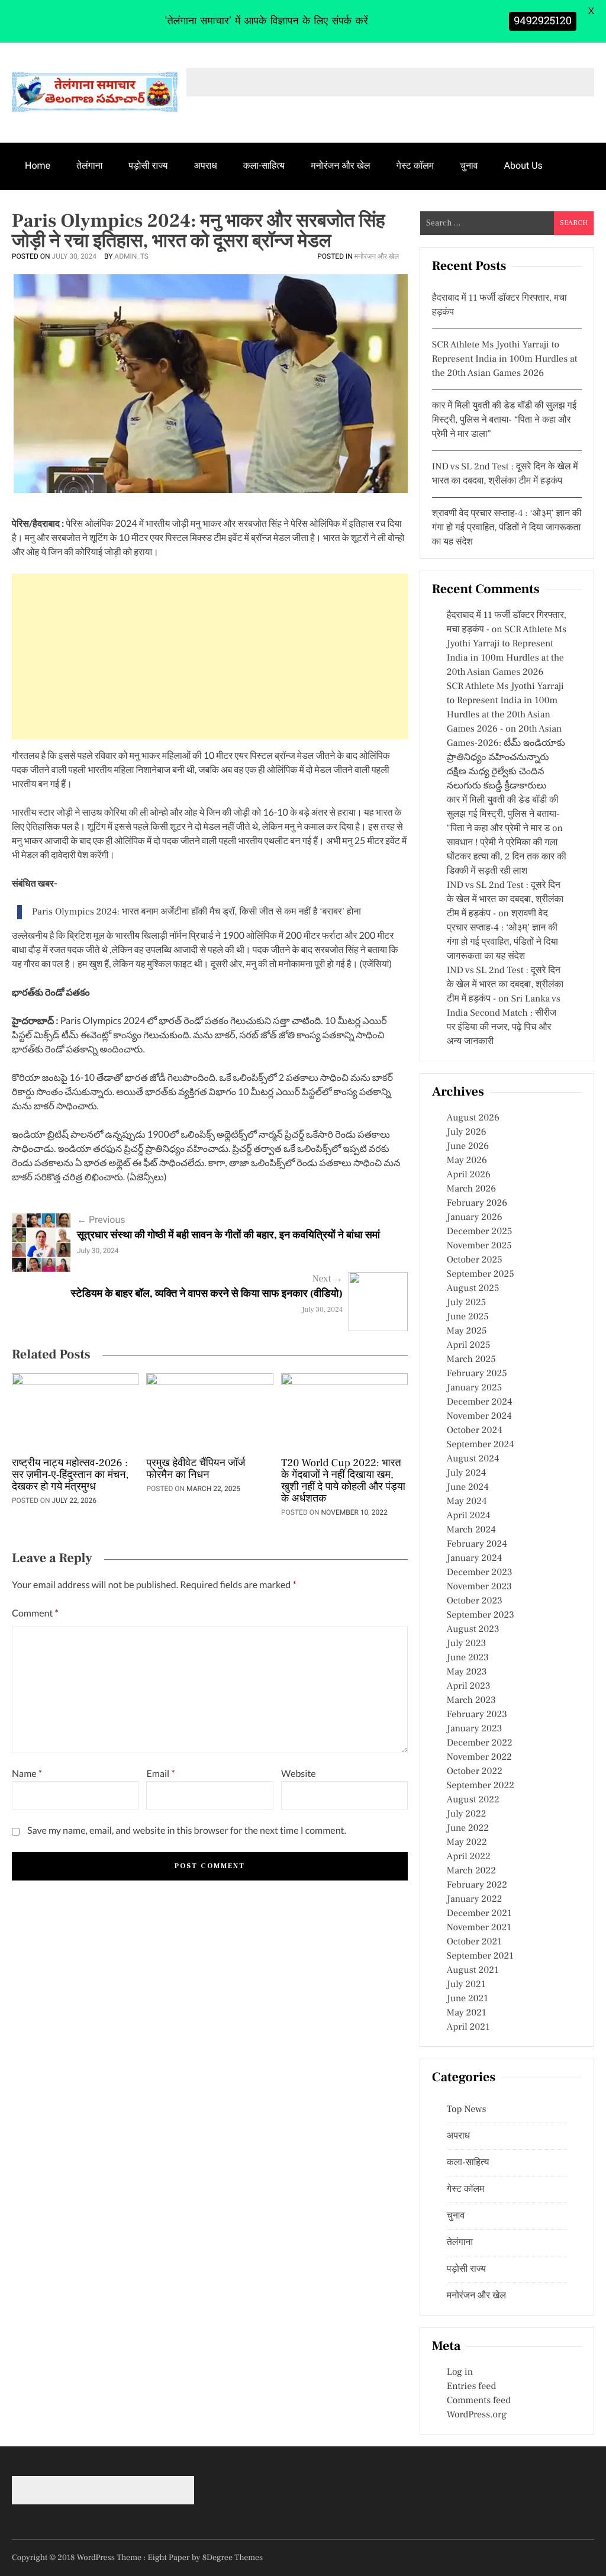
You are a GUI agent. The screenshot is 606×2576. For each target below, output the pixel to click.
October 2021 (474, 1942)
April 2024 (469, 1516)
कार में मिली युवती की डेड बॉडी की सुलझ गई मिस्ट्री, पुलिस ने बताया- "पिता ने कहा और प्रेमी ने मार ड (503, 814)
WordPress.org (477, 2415)
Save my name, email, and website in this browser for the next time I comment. (187, 1830)
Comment (35, 1613)
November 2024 (479, 1416)
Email (160, 1774)
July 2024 (466, 1473)
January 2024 (475, 1559)
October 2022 (475, 1772)
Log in (460, 2372)
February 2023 (477, 1715)
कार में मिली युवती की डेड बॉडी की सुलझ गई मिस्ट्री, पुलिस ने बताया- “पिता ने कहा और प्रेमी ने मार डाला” (504, 420)
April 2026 (469, 1175)
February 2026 (477, 1203)
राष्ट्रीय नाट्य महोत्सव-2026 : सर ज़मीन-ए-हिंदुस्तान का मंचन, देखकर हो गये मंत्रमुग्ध (70, 1476)
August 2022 (473, 1800)
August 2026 (473, 1118)
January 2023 (475, 1729)
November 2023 (479, 1587)
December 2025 (480, 1232)
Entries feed (471, 2387)
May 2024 (467, 1502)
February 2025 (477, 1374)
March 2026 (471, 1189)
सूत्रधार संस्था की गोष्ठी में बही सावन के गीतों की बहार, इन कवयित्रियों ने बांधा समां (228, 1236)
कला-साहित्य (264, 165)
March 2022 (471, 1871)
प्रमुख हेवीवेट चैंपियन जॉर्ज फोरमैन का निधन (196, 1470)
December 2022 (480, 1743)
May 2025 (467, 1331)
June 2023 (468, 1658)
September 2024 (481, 1445)
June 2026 (468, 1147)
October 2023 (475, 1601)
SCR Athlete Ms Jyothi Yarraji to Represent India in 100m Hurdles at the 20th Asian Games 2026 (505, 359)
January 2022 (475, 1899)
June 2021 (468, 1999)
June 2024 (468, 1487)
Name (27, 1774)
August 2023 (473, 1630)
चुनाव (469, 165)
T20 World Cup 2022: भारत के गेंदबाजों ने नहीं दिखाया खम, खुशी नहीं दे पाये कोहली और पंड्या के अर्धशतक (343, 1482)
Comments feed (479, 2401)
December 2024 (480, 1402)
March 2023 (471, 1701)
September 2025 (481, 1274)
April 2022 (469, 1857)
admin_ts (131, 256)
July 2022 (467, 1814)
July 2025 (466, 1303)
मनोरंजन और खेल (340, 165)
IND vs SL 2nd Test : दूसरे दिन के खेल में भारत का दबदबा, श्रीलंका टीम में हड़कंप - (505, 900)
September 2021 (480, 1956)
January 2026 (475, 1218)
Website (299, 1774)
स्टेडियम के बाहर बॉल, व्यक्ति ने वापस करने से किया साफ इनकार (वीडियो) (207, 1294)
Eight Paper (170, 2558)
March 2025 (471, 1360)
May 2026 (467, 1161)
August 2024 (473, 1459)
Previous (101, 1220)
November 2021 (479, 1928)
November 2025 (479, 1246)
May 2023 (467, 1672)
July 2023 (467, 1644)
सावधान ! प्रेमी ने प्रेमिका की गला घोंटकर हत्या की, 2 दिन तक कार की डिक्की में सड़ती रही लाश (507, 857)
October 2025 (475, 1260)
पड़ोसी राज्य (148, 165)
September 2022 (481, 1786)
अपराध (206, 165)
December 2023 (480, 1573)
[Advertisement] (210, 656)
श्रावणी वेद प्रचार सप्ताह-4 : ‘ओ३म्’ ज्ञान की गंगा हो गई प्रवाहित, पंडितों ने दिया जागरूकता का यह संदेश (507, 528)
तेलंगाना (89, 165)
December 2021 (479, 1914)
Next (328, 1279)
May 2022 (467, 1843)
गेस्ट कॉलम (415, 165)
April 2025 (469, 1345)
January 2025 (474, 1388)
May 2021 (467, 2013)
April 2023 (469, 1686)
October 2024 (475, 1431)
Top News (467, 2110)
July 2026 (467, 1132)
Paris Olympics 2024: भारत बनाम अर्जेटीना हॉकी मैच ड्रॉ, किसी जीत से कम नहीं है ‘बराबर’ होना (196, 912)
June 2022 (468, 1828)
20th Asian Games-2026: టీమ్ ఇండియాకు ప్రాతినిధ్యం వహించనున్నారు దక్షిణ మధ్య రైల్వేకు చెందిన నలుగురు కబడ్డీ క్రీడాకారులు (506, 758)
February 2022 (477, 1885)
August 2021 (473, 1970)
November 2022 (479, 1757)
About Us (523, 165)
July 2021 (466, 1985)
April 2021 (468, 2027)
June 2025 (468, 1317)
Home (38, 165)
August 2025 (473, 1289)
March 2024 (471, 1530)
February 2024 (477, 1544)
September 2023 (481, 1615)
